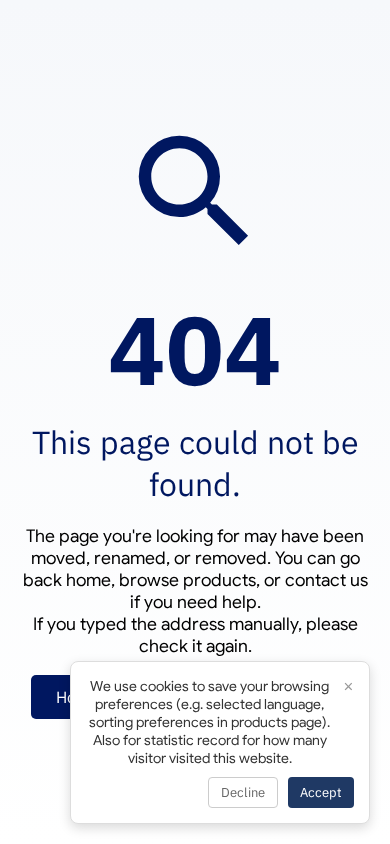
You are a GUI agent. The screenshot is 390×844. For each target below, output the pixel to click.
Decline (243, 792)
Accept (321, 792)
